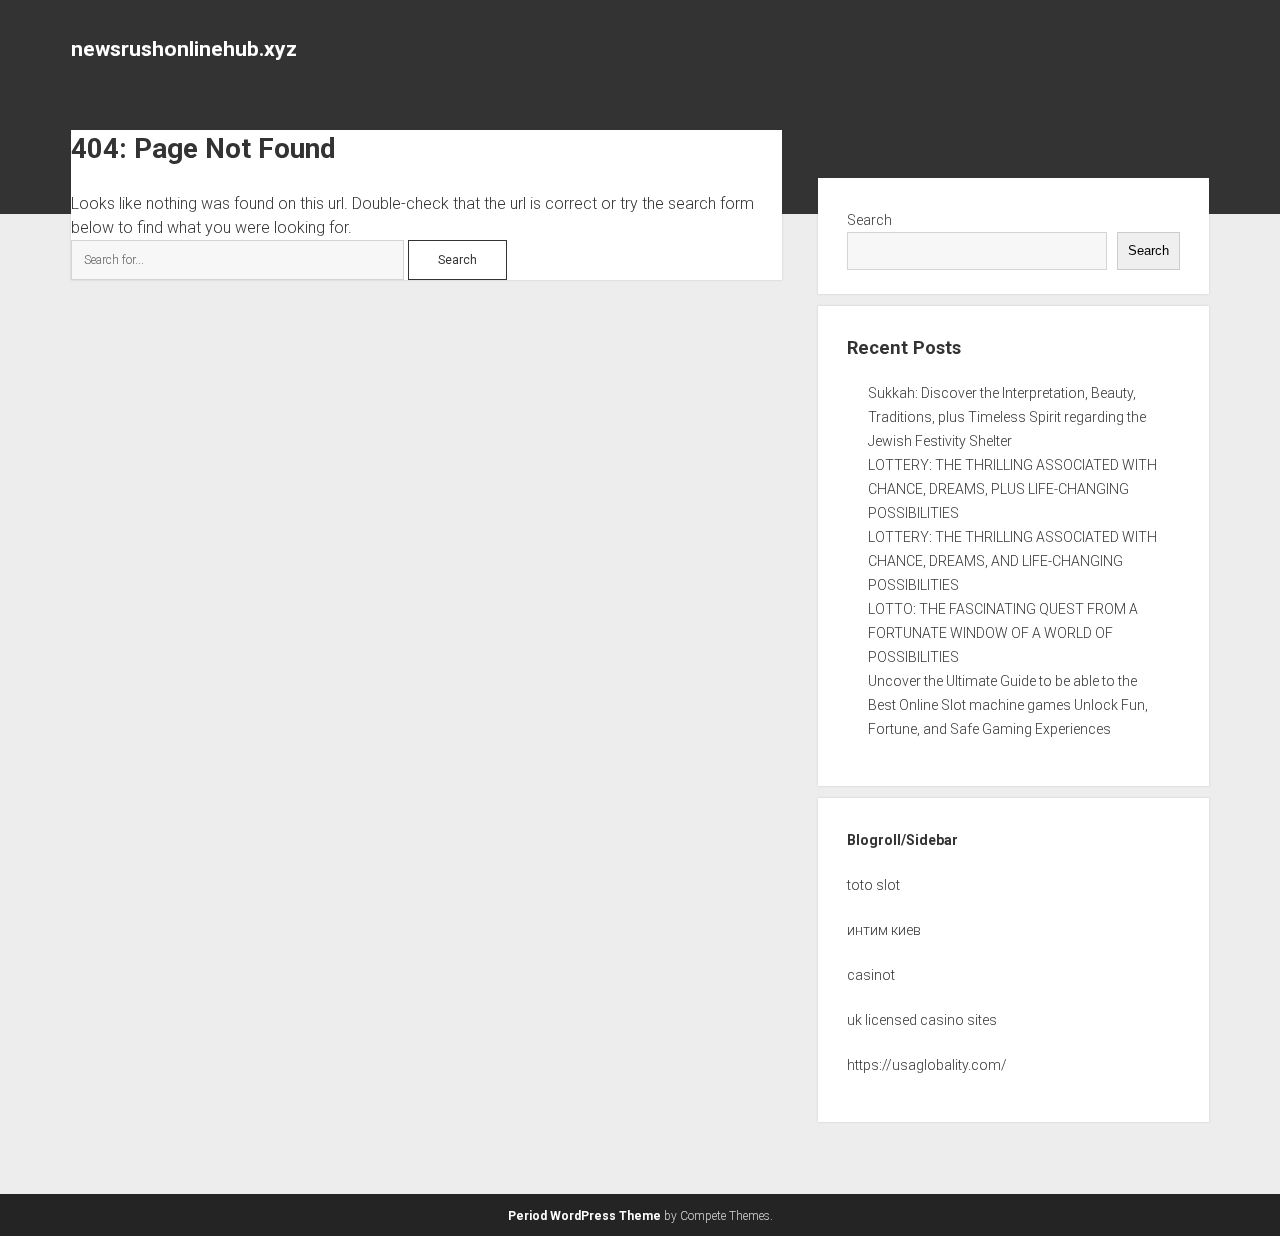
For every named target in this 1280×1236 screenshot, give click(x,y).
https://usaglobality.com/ (927, 1065)
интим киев (884, 930)
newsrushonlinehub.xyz (184, 49)
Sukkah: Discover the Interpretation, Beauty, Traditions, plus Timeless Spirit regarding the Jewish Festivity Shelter (1007, 417)
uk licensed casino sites (922, 1020)
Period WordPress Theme (584, 1216)
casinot (871, 975)
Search (869, 220)
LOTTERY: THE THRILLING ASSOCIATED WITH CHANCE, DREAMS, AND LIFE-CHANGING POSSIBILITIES (1012, 561)
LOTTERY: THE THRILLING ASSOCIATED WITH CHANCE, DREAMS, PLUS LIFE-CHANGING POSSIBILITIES (1012, 489)
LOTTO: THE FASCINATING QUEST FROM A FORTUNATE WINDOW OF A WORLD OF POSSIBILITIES (1003, 633)
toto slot (873, 885)
